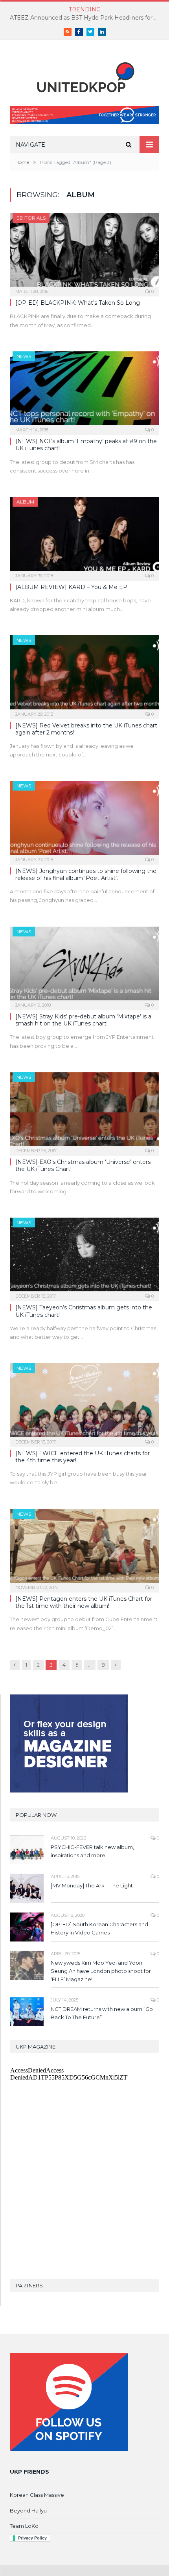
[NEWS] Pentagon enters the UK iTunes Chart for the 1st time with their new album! (84, 1602)
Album (25, 502)
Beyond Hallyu (28, 2511)
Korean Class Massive (37, 2495)
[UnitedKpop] (84, 74)
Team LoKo (24, 2526)
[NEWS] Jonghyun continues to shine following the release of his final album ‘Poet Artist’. (86, 874)
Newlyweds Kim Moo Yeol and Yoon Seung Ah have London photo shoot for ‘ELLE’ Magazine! (101, 1971)
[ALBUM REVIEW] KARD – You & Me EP (71, 587)
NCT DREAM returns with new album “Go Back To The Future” (102, 2013)
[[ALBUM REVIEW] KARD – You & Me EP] (84, 536)
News (24, 356)
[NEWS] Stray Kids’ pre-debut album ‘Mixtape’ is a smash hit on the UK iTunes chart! (83, 1020)
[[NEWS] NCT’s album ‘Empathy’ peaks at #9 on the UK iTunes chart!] (84, 391)
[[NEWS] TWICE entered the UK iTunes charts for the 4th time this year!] (84, 1402)
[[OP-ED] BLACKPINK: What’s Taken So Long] (84, 252)
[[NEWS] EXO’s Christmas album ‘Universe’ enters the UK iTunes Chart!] (84, 1111)
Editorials (31, 218)
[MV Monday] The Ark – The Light (92, 1885)
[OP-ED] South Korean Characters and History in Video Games (99, 1928)
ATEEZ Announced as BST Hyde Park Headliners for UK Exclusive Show (86, 18)
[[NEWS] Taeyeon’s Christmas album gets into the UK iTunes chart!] (84, 1257)
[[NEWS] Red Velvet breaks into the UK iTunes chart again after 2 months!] (84, 674)
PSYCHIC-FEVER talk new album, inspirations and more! (92, 1851)
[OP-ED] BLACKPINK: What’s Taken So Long (78, 303)
